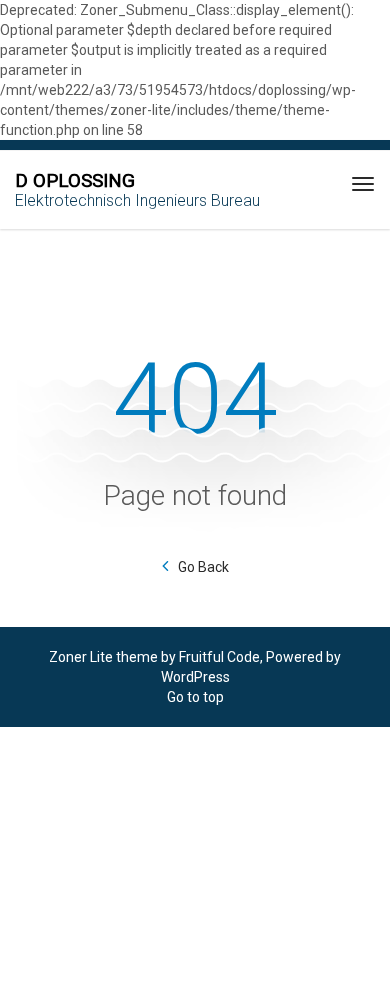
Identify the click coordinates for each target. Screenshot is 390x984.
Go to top (195, 697)
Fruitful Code (219, 657)
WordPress (195, 677)
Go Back (203, 567)
